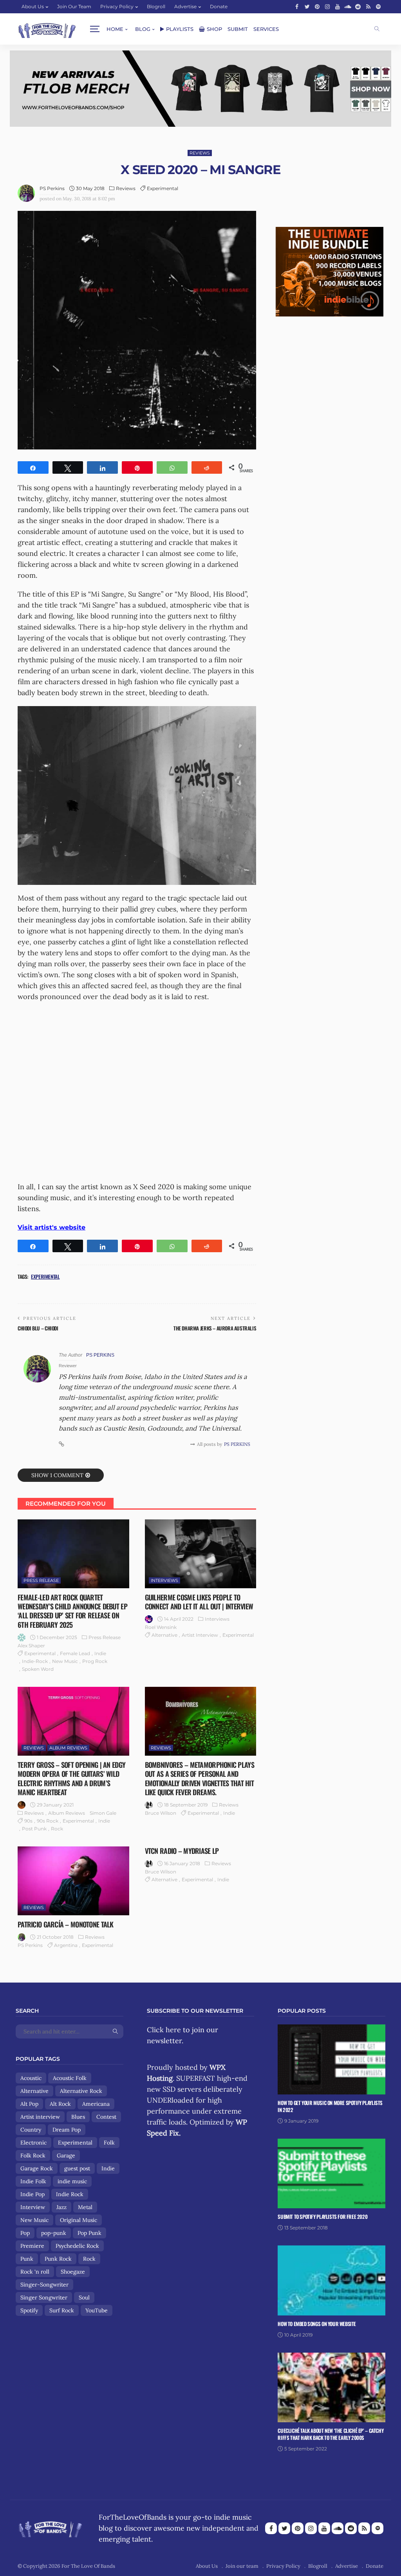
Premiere (32, 2246)
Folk (109, 2143)
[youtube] (338, 7)
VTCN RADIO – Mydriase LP (182, 1851)
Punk (27, 2259)
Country (31, 2130)
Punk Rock (58, 2259)
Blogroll (156, 6)
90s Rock (48, 1821)
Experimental (163, 188)
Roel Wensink (161, 1627)
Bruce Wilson (161, 1813)
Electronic (33, 2143)
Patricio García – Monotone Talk (66, 1924)
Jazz (61, 2207)
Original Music (79, 2220)
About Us (33, 6)
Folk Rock (33, 2155)
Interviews (164, 1580)
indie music (72, 2181)
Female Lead (75, 1653)
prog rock (95, 1661)
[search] (377, 29)
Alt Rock (60, 2104)
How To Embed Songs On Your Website (317, 2324)
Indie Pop (33, 2194)
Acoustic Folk (70, 2078)
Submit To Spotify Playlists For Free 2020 (322, 2216)
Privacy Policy (117, 6)
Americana (96, 2104)
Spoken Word (38, 1669)
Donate (219, 6)
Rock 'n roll (35, 2272)
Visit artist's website (51, 1227)
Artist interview (200, 1635)
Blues (78, 2117)
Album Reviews (68, 1748)
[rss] (368, 7)
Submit (238, 29)
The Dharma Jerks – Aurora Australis (215, 1328)
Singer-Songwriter (44, 2285)
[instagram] (327, 7)
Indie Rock (70, 2194)
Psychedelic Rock (77, 2246)
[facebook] (297, 7)
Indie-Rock (35, 1661)
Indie (100, 1653)
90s (28, 1821)
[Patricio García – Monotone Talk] (73, 1881)
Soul (84, 2297)
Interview (33, 2207)
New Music (65, 1661)
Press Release (41, 1580)
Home (115, 29)
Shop (214, 29)
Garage (66, 2155)
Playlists (180, 29)
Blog (143, 29)
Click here (164, 2030)
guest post (77, 2168)
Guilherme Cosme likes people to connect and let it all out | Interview (199, 1602)
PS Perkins (52, 188)
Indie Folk (33, 2181)
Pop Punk (89, 2233)
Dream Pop (67, 2130)
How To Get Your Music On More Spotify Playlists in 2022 (330, 2106)
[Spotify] (378, 7)
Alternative (164, 1635)
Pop (25, 2233)
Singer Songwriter (44, 2297)
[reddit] (358, 7)
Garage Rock (37, 2168)
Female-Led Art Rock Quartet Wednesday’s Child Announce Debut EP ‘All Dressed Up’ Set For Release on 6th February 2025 (72, 1611)
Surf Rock (62, 2310)
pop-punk (54, 2233)
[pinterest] (317, 7)
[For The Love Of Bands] (47, 29)
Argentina (66, 1945)
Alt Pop (29, 2104)
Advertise (185, 6)
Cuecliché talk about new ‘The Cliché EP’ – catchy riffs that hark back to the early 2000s (331, 2434)
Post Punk (34, 1829)
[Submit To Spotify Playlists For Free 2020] (331, 2174)
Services (266, 29)
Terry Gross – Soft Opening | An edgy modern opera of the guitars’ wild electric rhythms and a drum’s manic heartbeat (71, 1778)
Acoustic (31, 2078)
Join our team (74, 6)
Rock (57, 1829)
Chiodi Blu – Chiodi (38, 1328)
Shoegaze (73, 2272)
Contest (106, 2117)
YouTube (97, 2310)
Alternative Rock (81, 2091)
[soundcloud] (348, 7)
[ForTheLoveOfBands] (50, 2527)
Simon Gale (103, 1813)
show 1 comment (57, 1475)
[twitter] (307, 7)
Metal (85, 2207)
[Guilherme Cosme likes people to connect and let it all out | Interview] (201, 1554)
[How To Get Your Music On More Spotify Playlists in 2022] (331, 2059)
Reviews (200, 153)
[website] (61, 1444)
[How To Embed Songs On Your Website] (331, 2280)
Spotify (29, 2310)
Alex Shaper (31, 1646)
